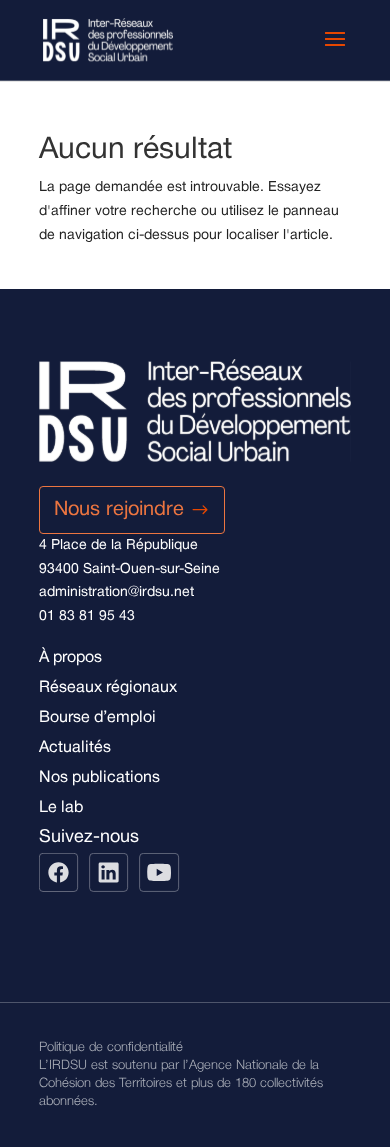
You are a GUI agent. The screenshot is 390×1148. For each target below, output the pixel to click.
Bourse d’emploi (97, 718)
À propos (70, 658)
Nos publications (99, 778)
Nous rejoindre (119, 510)
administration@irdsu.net (116, 592)
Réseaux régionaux (108, 688)
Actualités (75, 748)
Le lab (61, 808)
